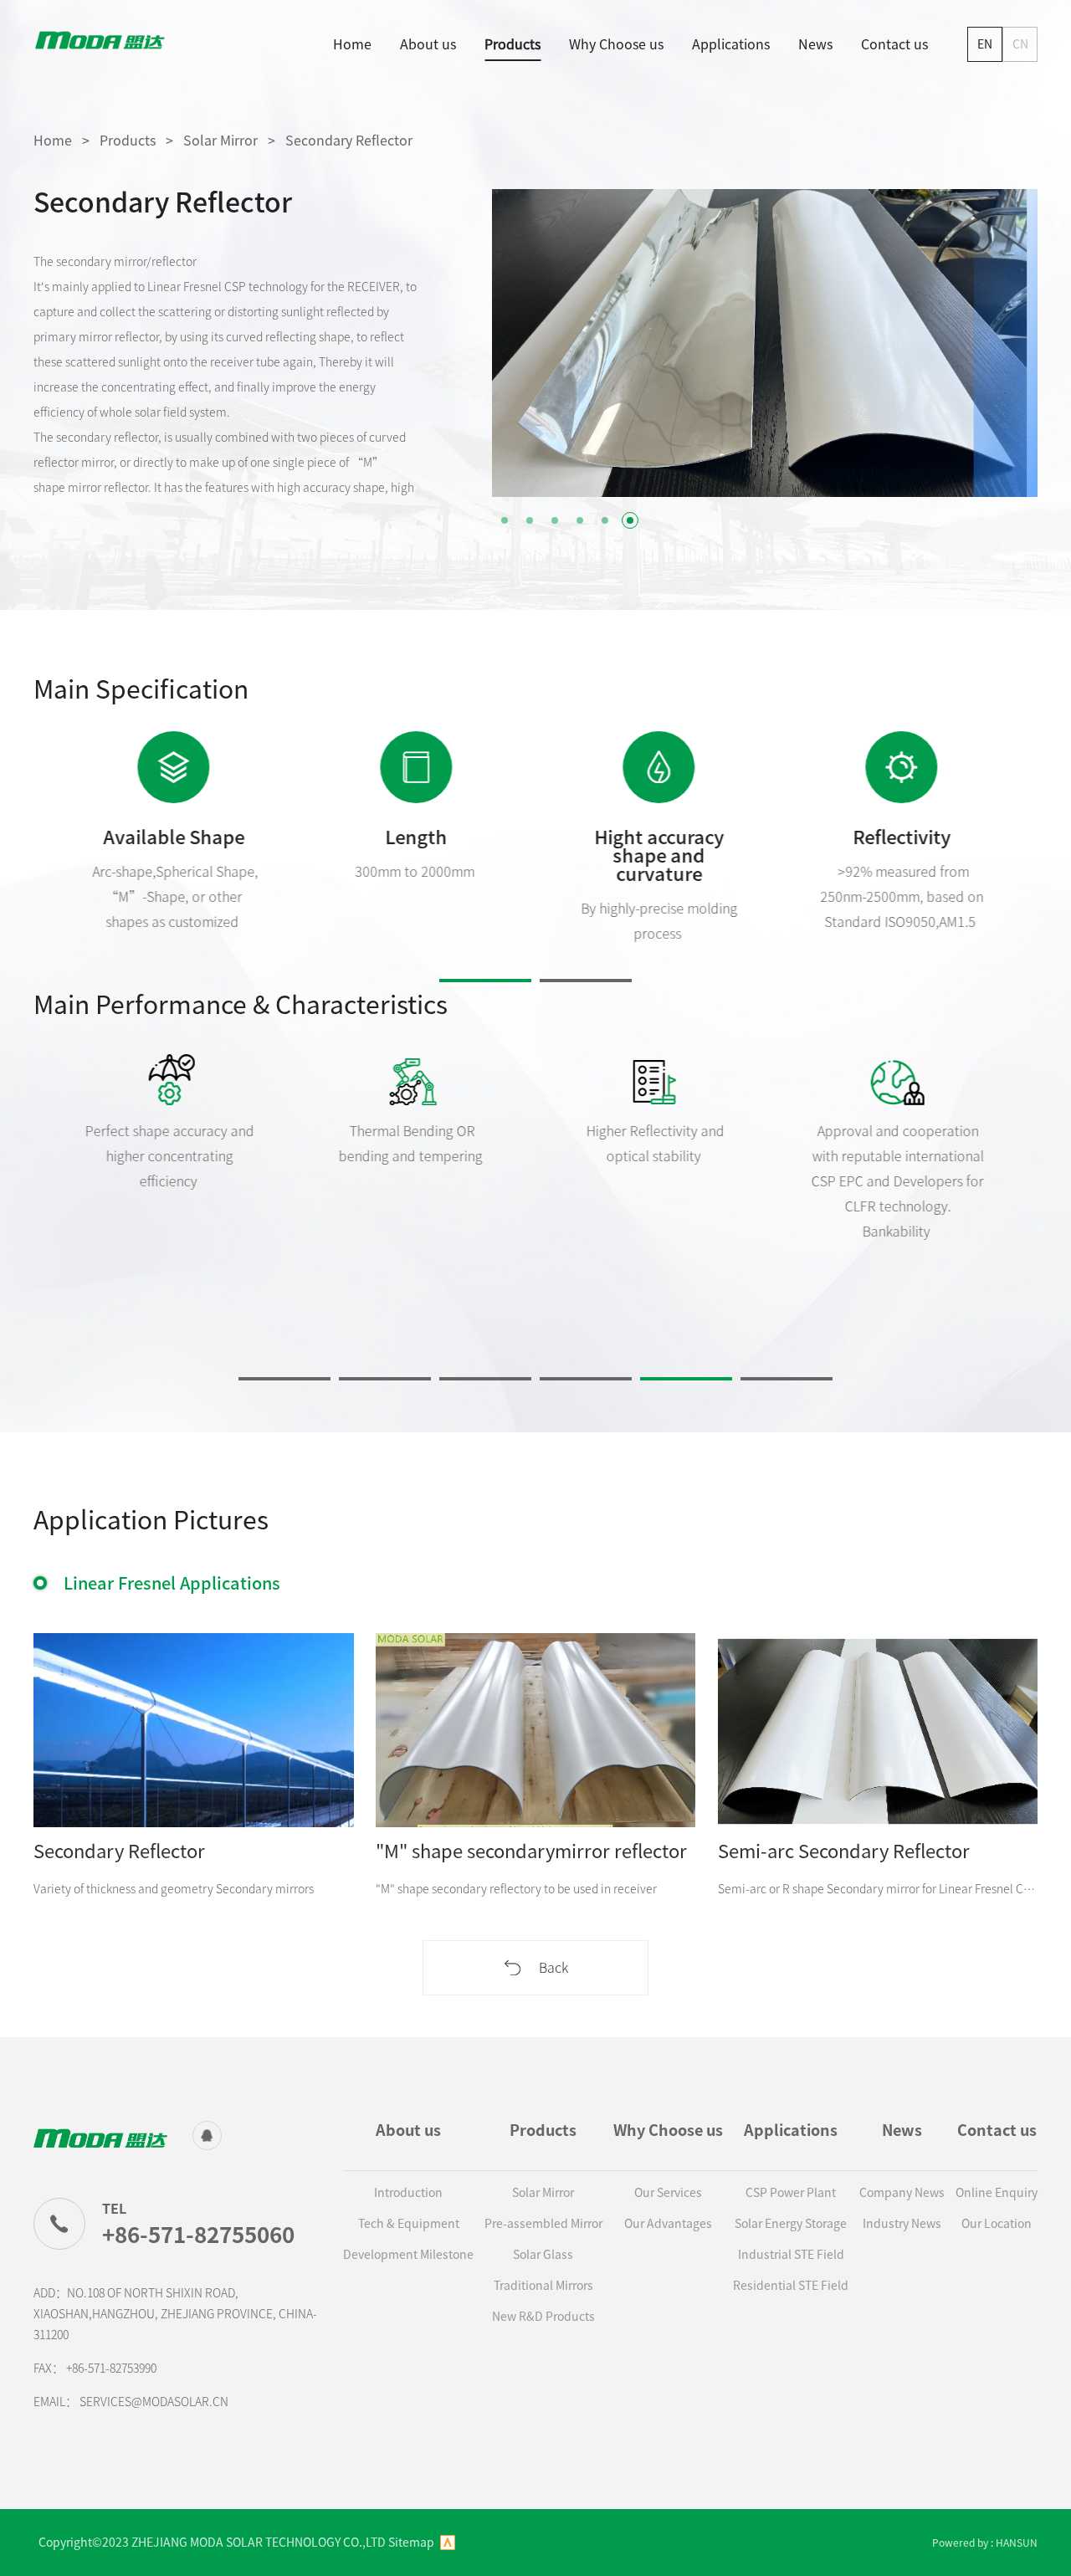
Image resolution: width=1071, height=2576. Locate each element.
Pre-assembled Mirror (543, 2224)
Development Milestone (408, 2255)
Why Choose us (616, 44)
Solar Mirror (220, 141)
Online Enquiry (997, 2193)
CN (1020, 44)
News (815, 44)
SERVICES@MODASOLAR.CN (154, 2402)
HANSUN (1017, 2543)
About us (428, 44)
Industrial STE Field (791, 2255)
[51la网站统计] (448, 2543)
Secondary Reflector (349, 141)
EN (985, 44)
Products (512, 44)
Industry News (902, 2224)
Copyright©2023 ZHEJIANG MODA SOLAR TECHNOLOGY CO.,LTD (212, 2543)
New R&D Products (543, 2317)
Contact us (894, 44)
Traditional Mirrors (543, 2286)
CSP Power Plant (791, 2193)
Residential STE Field (791, 2286)
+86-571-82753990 (111, 2369)
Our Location (997, 2224)
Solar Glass (543, 2255)
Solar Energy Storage (791, 2224)
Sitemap (411, 2543)
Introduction (408, 2193)
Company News (902, 2193)
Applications (731, 44)
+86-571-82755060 (198, 2235)
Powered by (960, 2543)
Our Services (668, 2193)
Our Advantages (668, 2224)
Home (352, 44)
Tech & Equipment (409, 2224)
